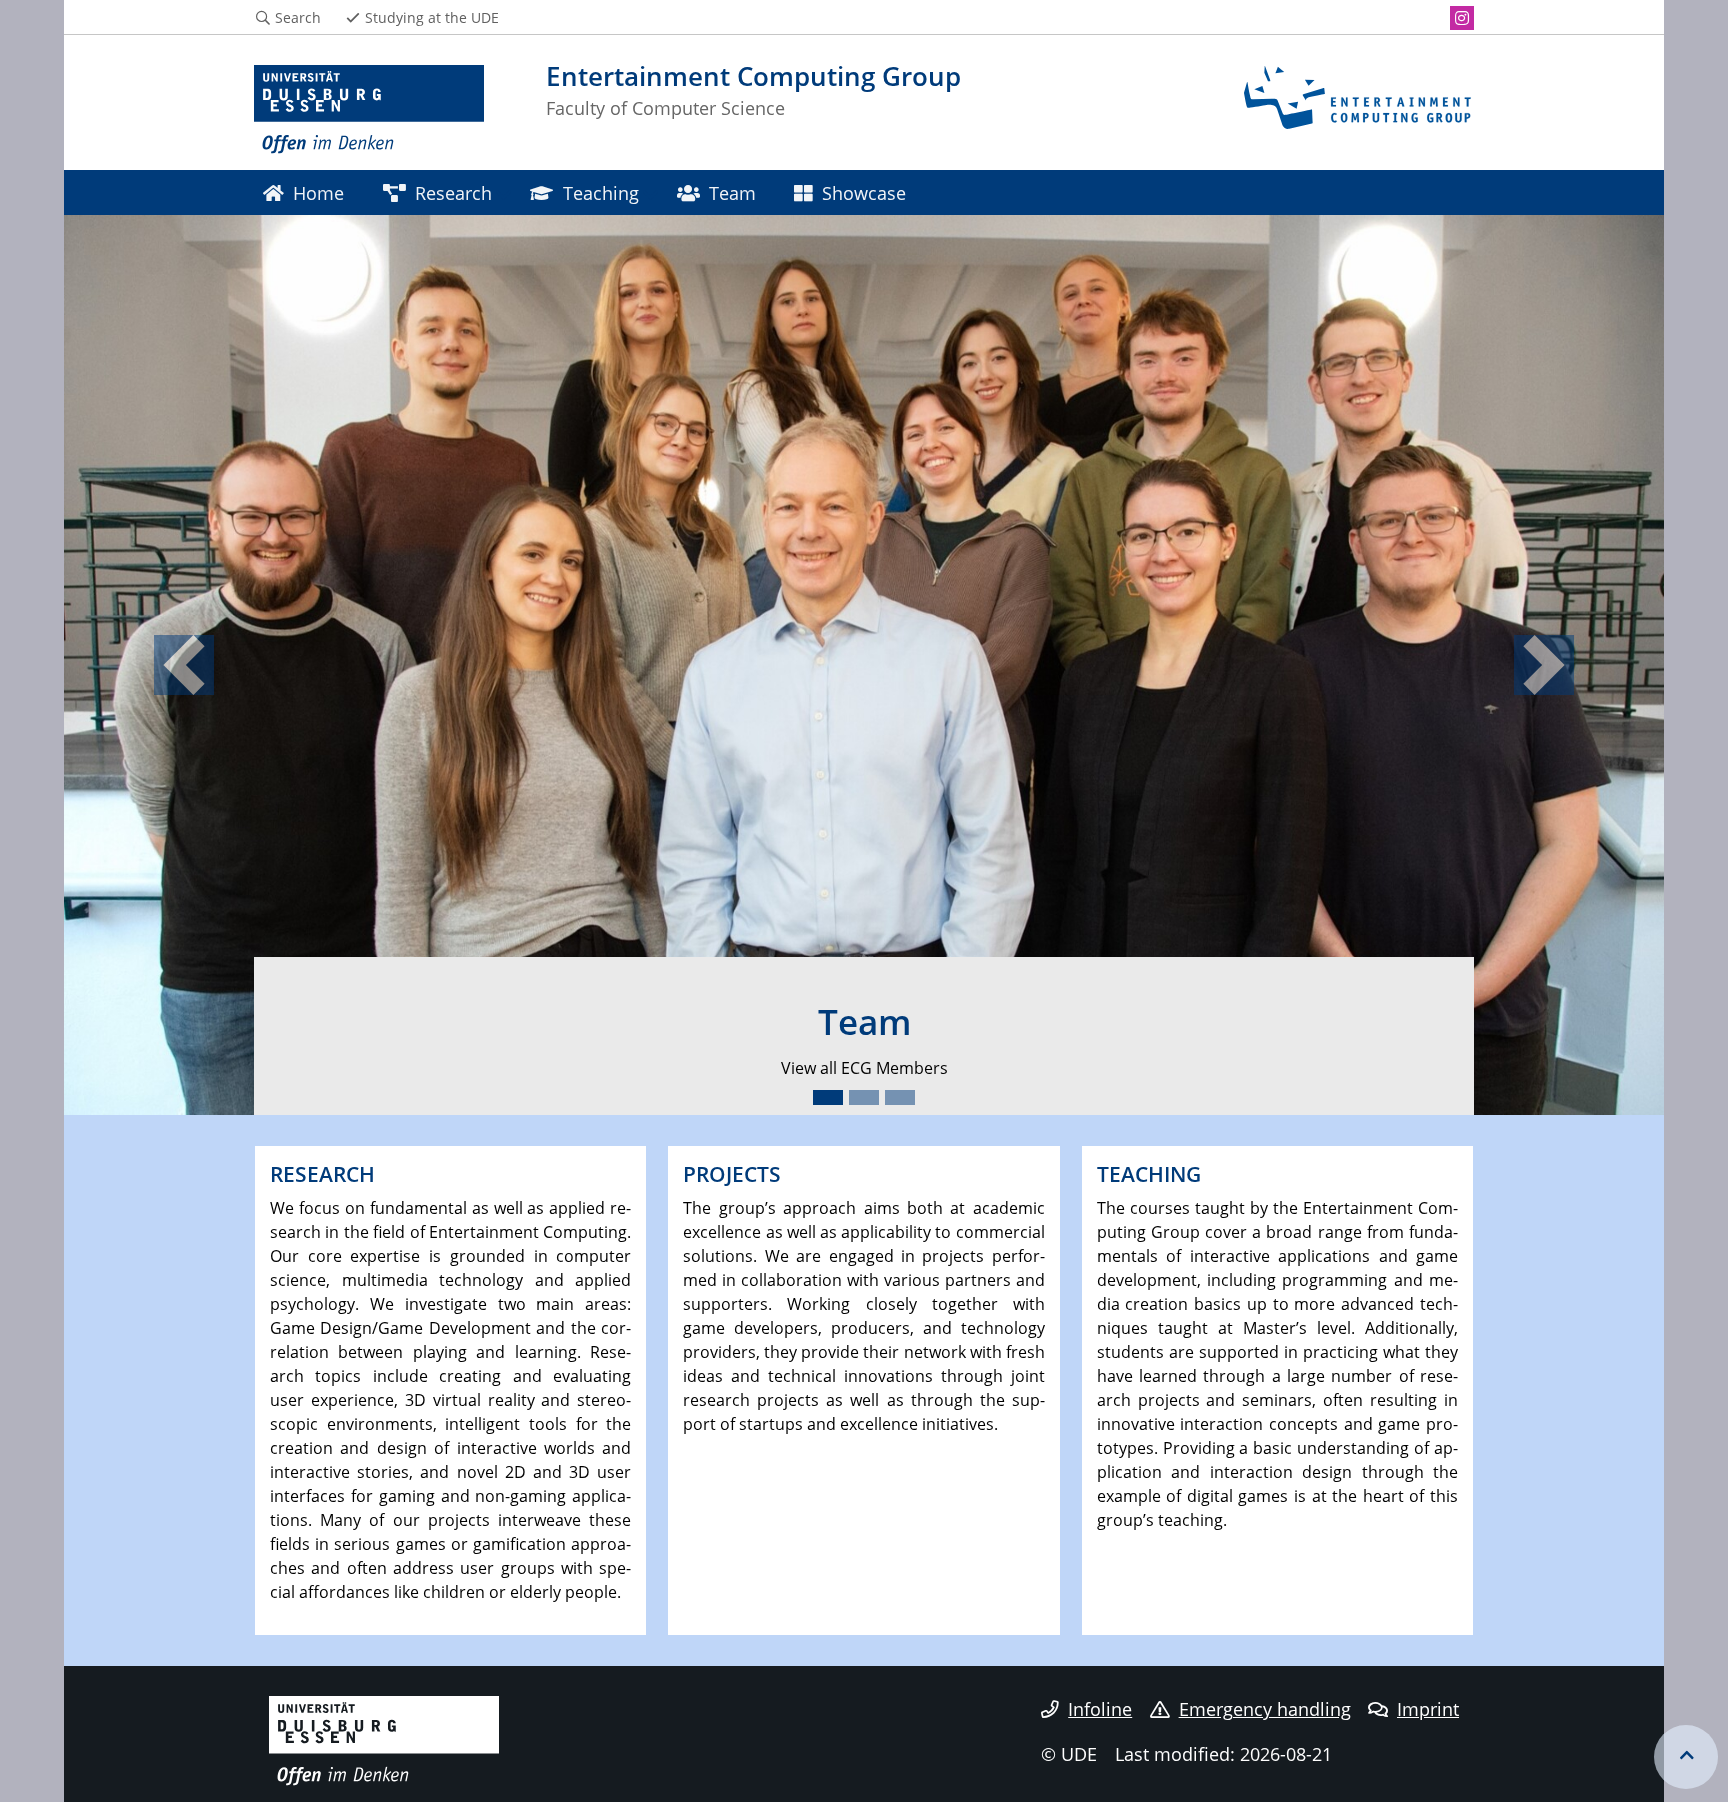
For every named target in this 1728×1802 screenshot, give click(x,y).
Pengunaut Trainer (1022, 1068)
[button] (184, 665)
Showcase (864, 192)
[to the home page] (369, 110)
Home (318, 192)
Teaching (601, 192)
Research (453, 192)
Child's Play (748, 1068)
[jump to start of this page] (1686, 1757)
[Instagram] (1462, 18)
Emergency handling (1265, 1709)
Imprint (1428, 1709)
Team (732, 192)
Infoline (1100, 1709)
